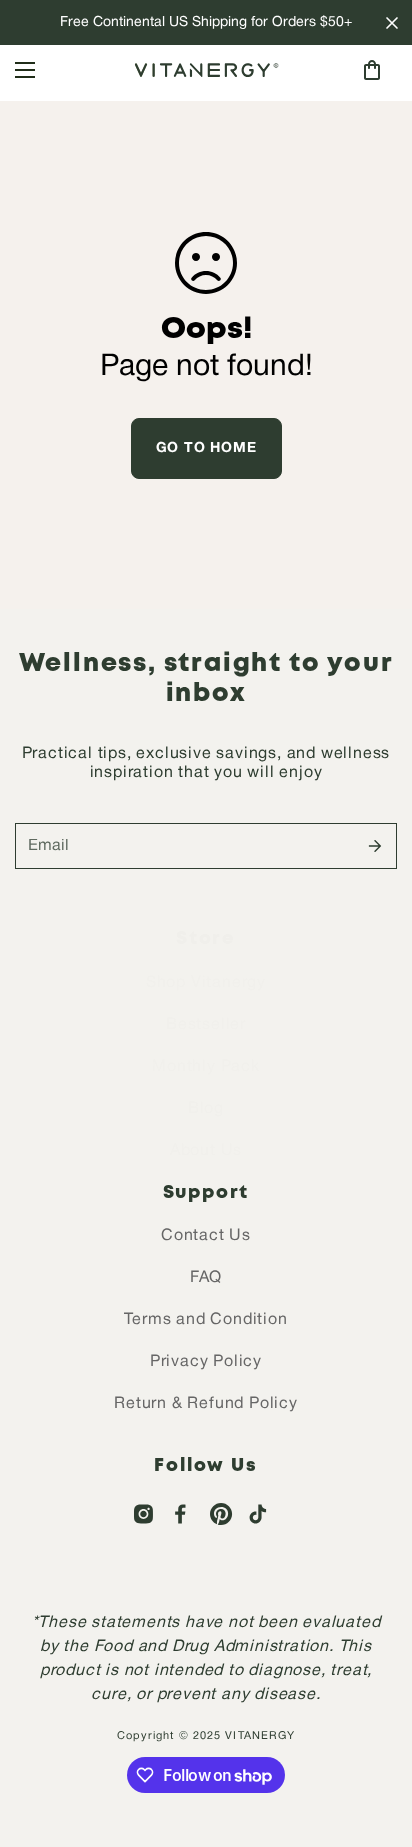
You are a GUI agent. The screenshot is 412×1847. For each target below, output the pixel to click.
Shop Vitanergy (206, 983)
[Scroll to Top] (376, 1741)
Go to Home (206, 448)
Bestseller (206, 1025)
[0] (372, 70)
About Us (206, 1151)
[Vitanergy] (206, 70)
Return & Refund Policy (206, 1404)
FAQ (206, 1278)
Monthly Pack (206, 1067)
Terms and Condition (205, 1320)
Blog (206, 1109)
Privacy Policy (206, 1362)
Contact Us (206, 1236)
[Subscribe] (375, 846)
